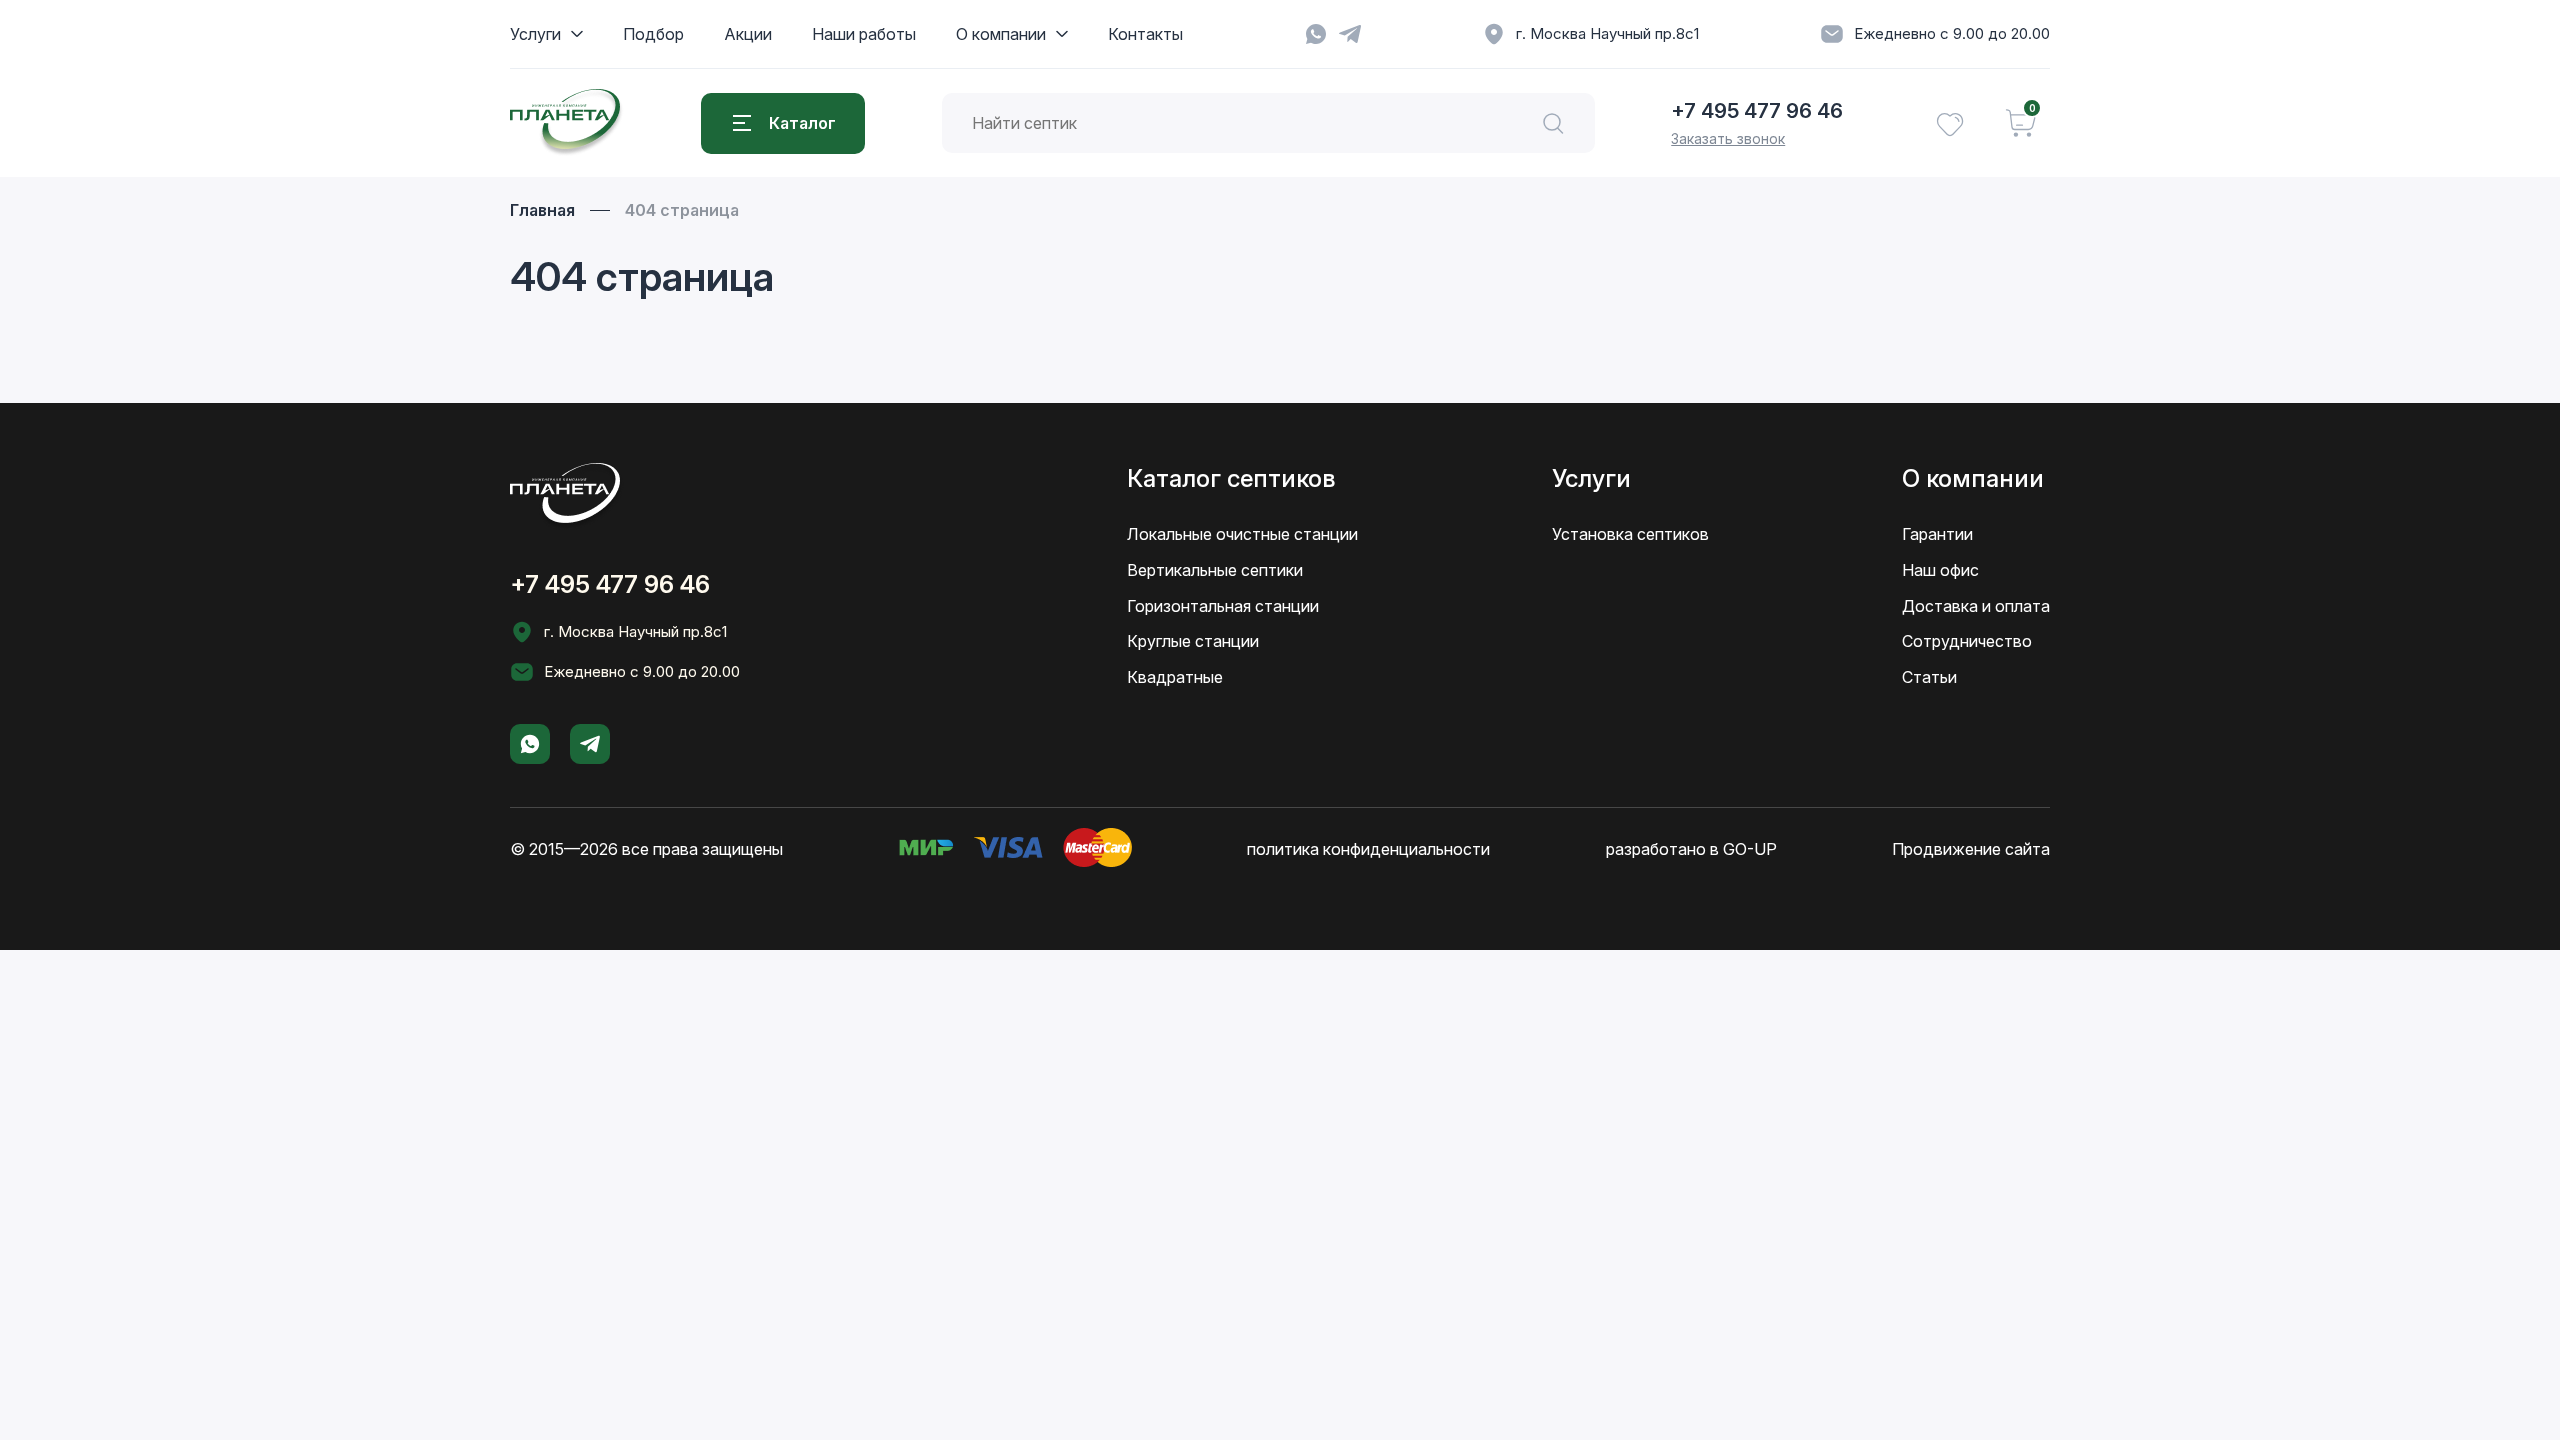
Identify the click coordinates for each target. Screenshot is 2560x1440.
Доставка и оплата (1976, 606)
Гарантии (1937, 534)
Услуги (535, 34)
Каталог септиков (1231, 478)
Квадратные (1175, 677)
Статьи (1929, 677)
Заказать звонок (1728, 138)
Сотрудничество (1967, 641)
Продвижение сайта (1971, 849)
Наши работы (864, 34)
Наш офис (1940, 570)
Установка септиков (1630, 534)
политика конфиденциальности (1368, 849)
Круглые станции (1193, 641)
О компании (1001, 34)
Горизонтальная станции (1223, 606)
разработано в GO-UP (1691, 849)
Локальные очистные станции (1242, 534)
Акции (748, 34)
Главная (542, 210)
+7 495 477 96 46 (1757, 111)
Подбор (653, 34)
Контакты (1145, 34)
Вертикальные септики (1215, 570)
